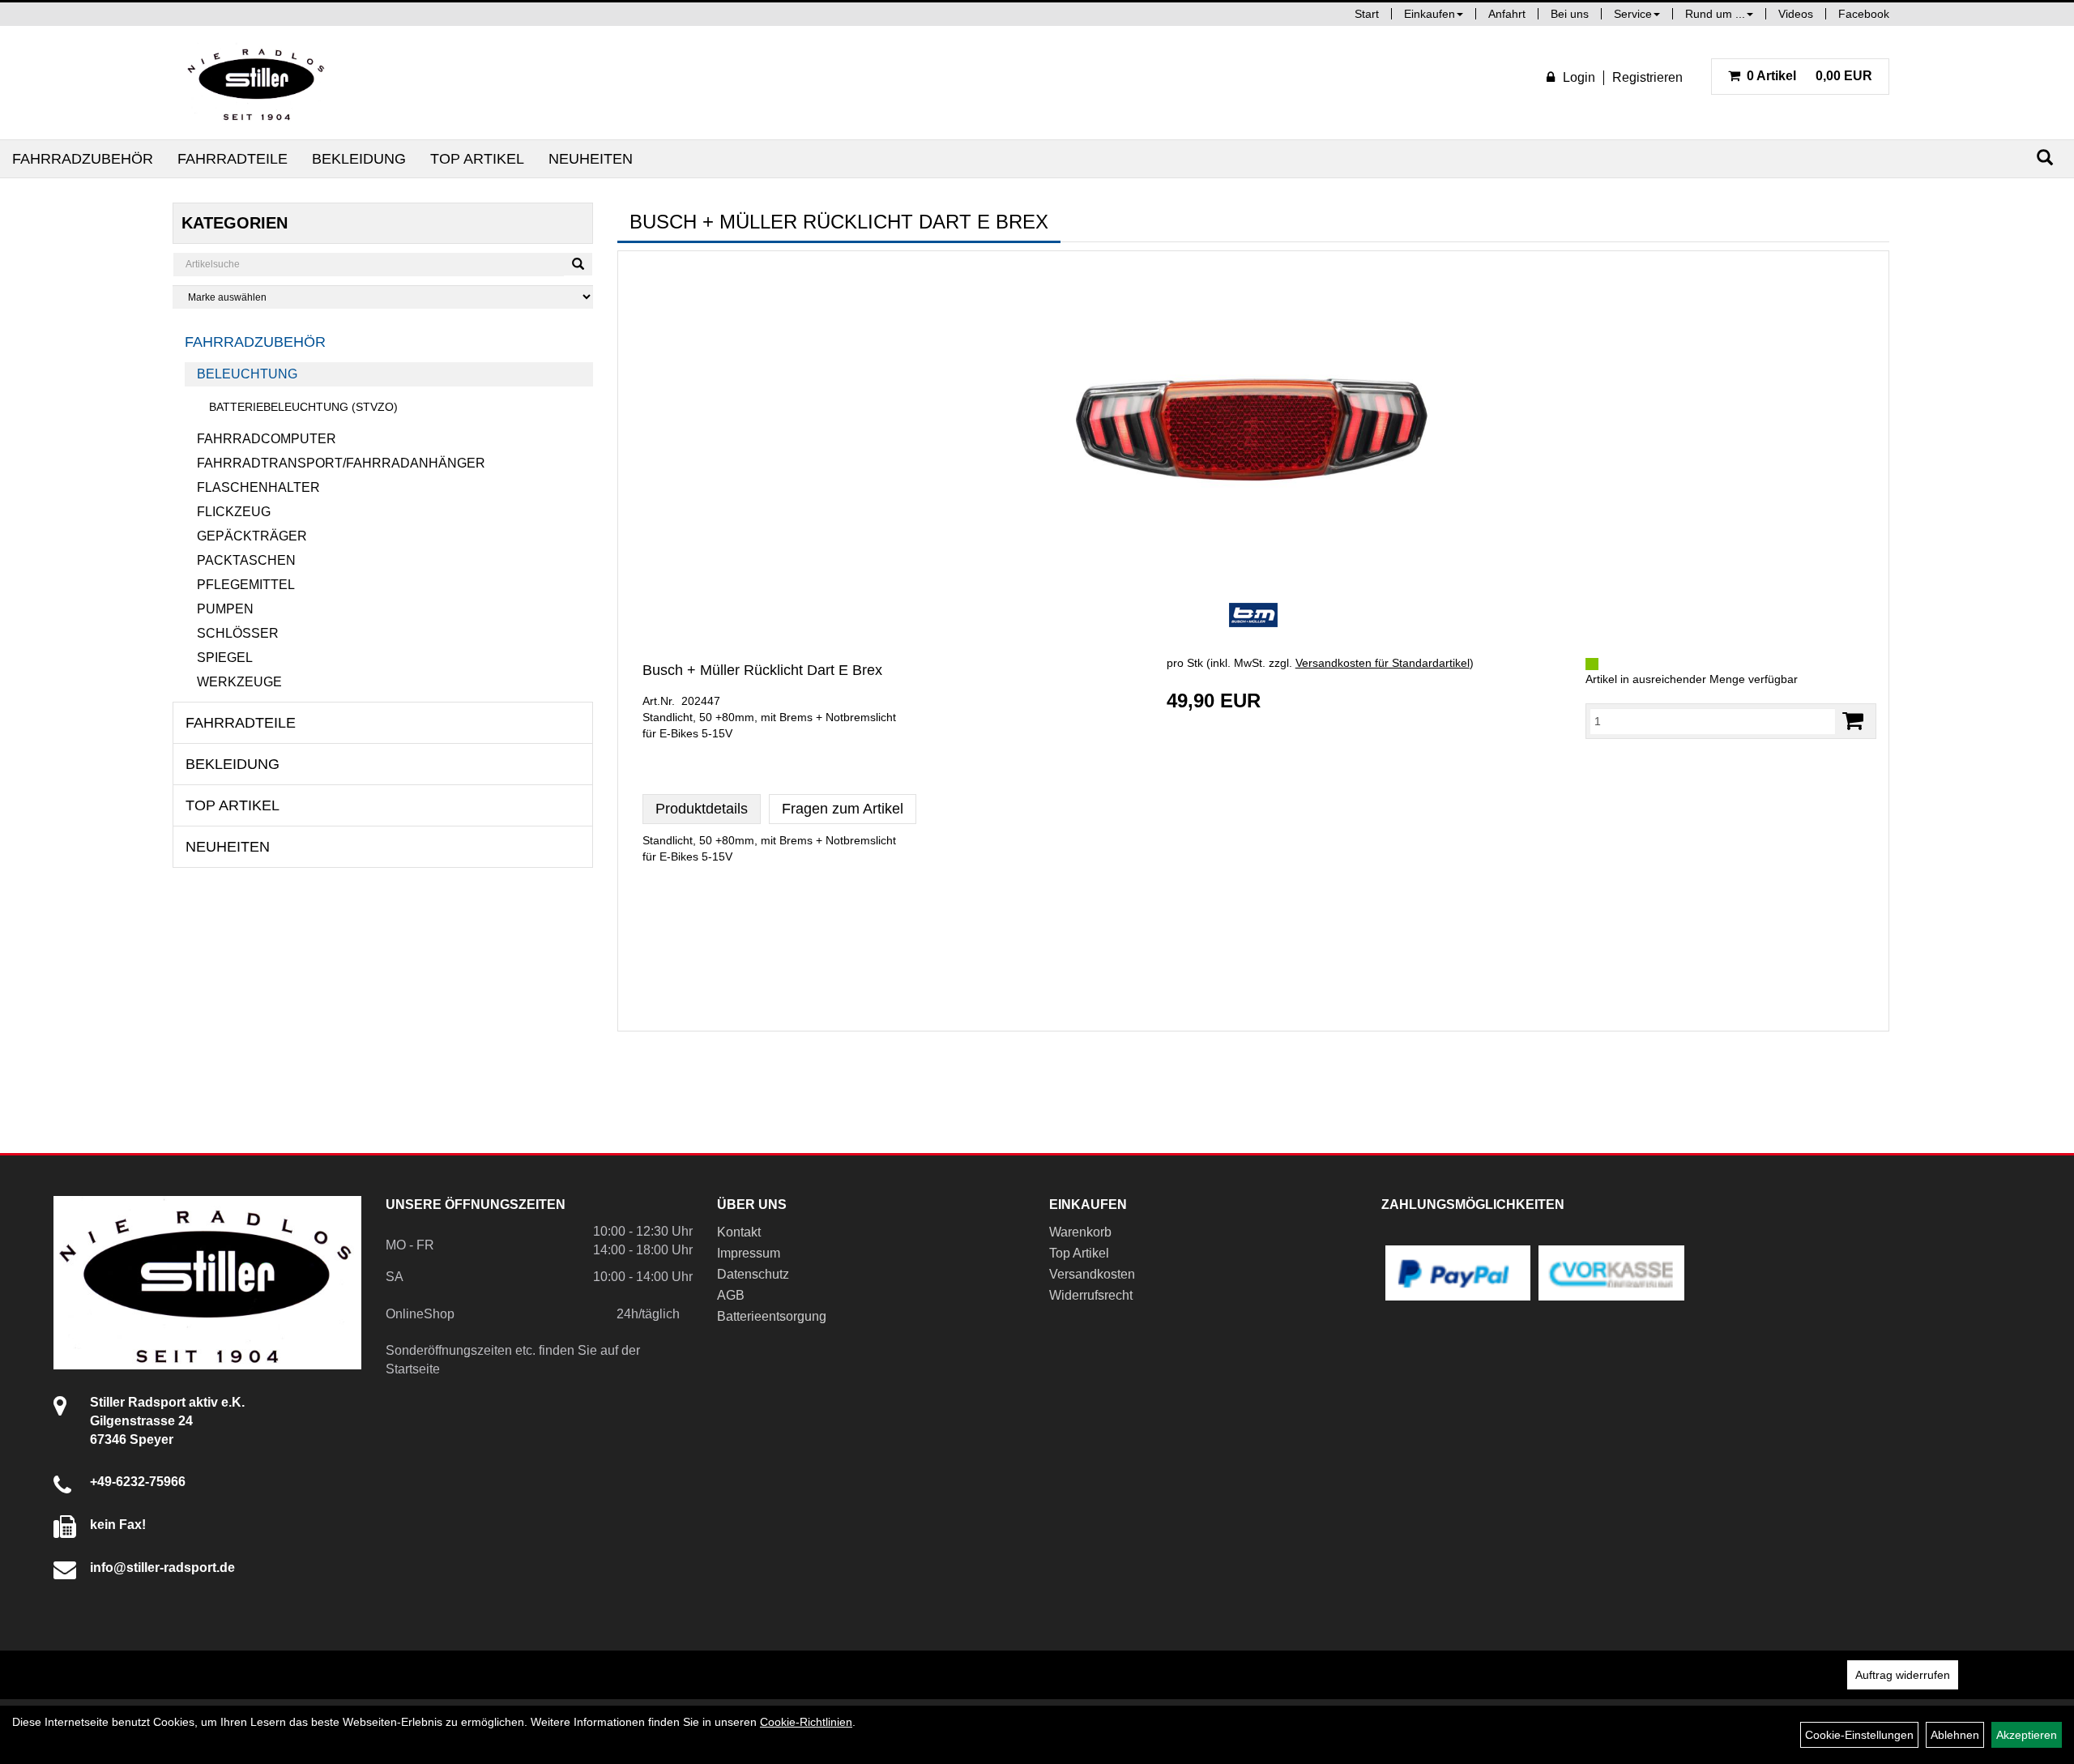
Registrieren (1647, 77)
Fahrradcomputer (267, 439)
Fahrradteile (233, 159)
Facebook (1864, 14)
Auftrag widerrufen (1903, 1675)
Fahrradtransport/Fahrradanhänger (341, 463)
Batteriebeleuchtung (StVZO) (303, 407)
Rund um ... (1715, 14)
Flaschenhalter (258, 487)
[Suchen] (2045, 158)
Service (1633, 14)
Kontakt (739, 1232)
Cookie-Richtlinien (806, 1722)
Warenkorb (1080, 1232)
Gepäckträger (252, 536)
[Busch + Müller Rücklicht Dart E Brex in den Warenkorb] (1853, 721)
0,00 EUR (1809, 76)
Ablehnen (1955, 1735)
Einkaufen (1430, 14)
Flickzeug (234, 512)
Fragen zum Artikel (843, 809)
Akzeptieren (2027, 1735)
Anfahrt (1507, 14)
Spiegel (225, 658)
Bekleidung (359, 159)
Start (1367, 14)
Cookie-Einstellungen (1859, 1735)
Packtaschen (246, 560)
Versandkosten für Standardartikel (1383, 663)
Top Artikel (477, 159)
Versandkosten (1092, 1274)
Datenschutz (753, 1274)
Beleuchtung (247, 374)
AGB (731, 1295)
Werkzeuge (239, 682)
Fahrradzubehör (83, 159)
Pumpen (225, 609)
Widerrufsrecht (1091, 1295)
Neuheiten (591, 159)
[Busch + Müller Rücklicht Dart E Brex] (1253, 425)
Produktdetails (702, 809)
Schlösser (238, 633)
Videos (1796, 14)
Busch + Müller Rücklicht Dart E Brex (762, 670)
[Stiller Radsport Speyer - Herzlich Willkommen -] (257, 83)
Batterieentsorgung (772, 1316)
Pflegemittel (246, 585)
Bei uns (1570, 14)
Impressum (749, 1253)
